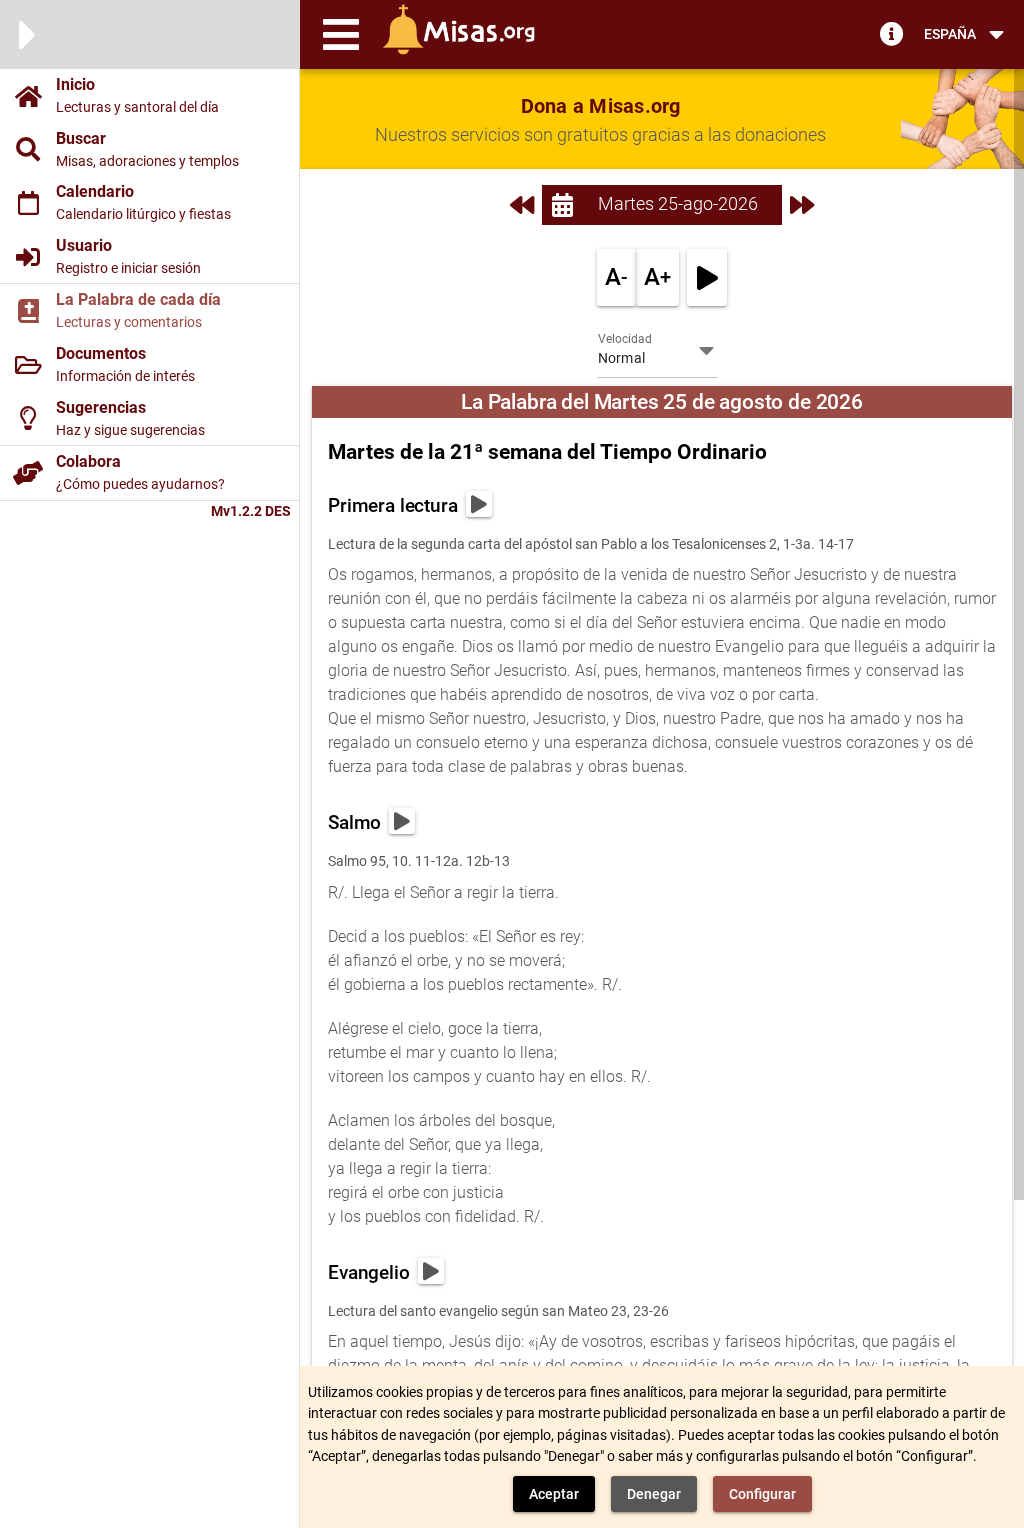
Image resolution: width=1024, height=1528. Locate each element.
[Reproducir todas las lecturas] (707, 277)
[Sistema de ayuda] (892, 33)
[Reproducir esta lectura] (479, 504)
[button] (341, 34)
